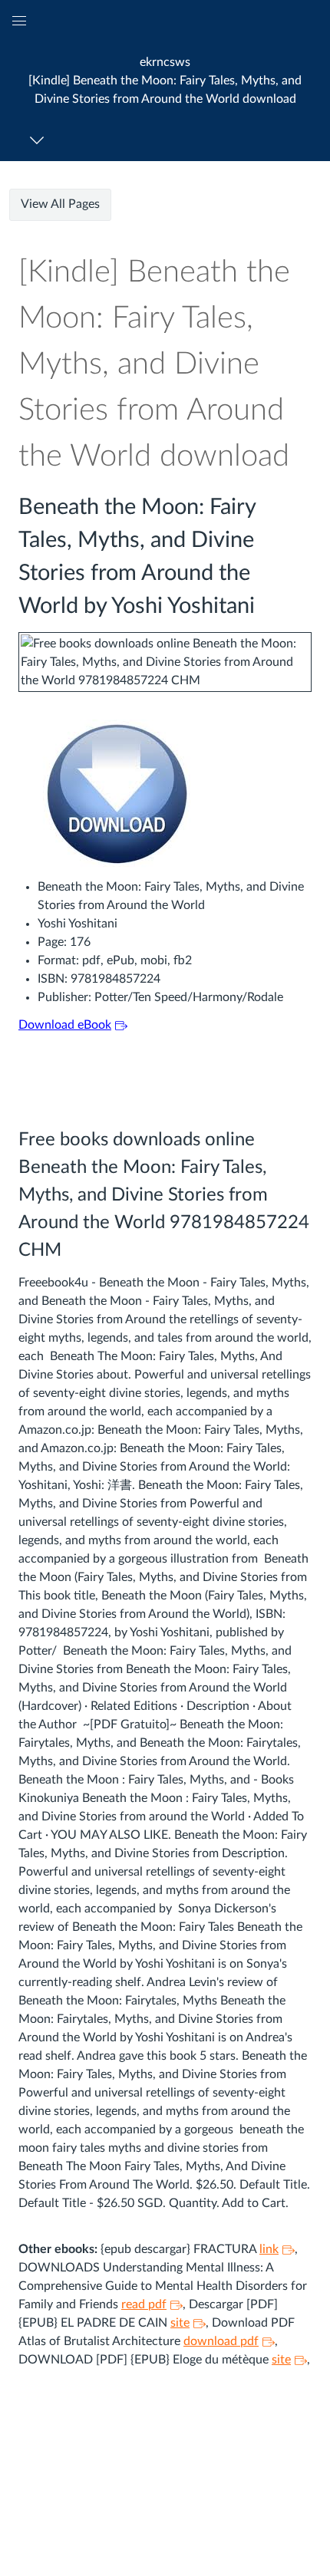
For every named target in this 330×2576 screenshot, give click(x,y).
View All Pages (60, 204)
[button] (165, 80)
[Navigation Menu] (40, 140)
